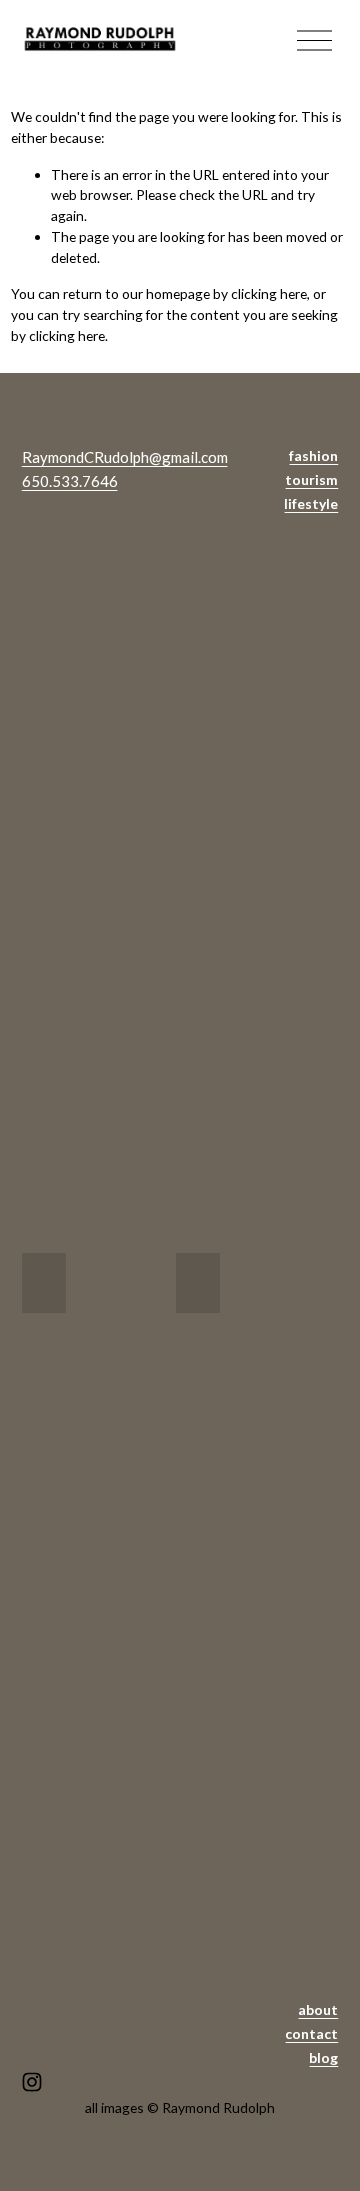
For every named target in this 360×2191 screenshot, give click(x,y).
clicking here (269, 293)
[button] (44, 1283)
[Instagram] (32, 2082)
